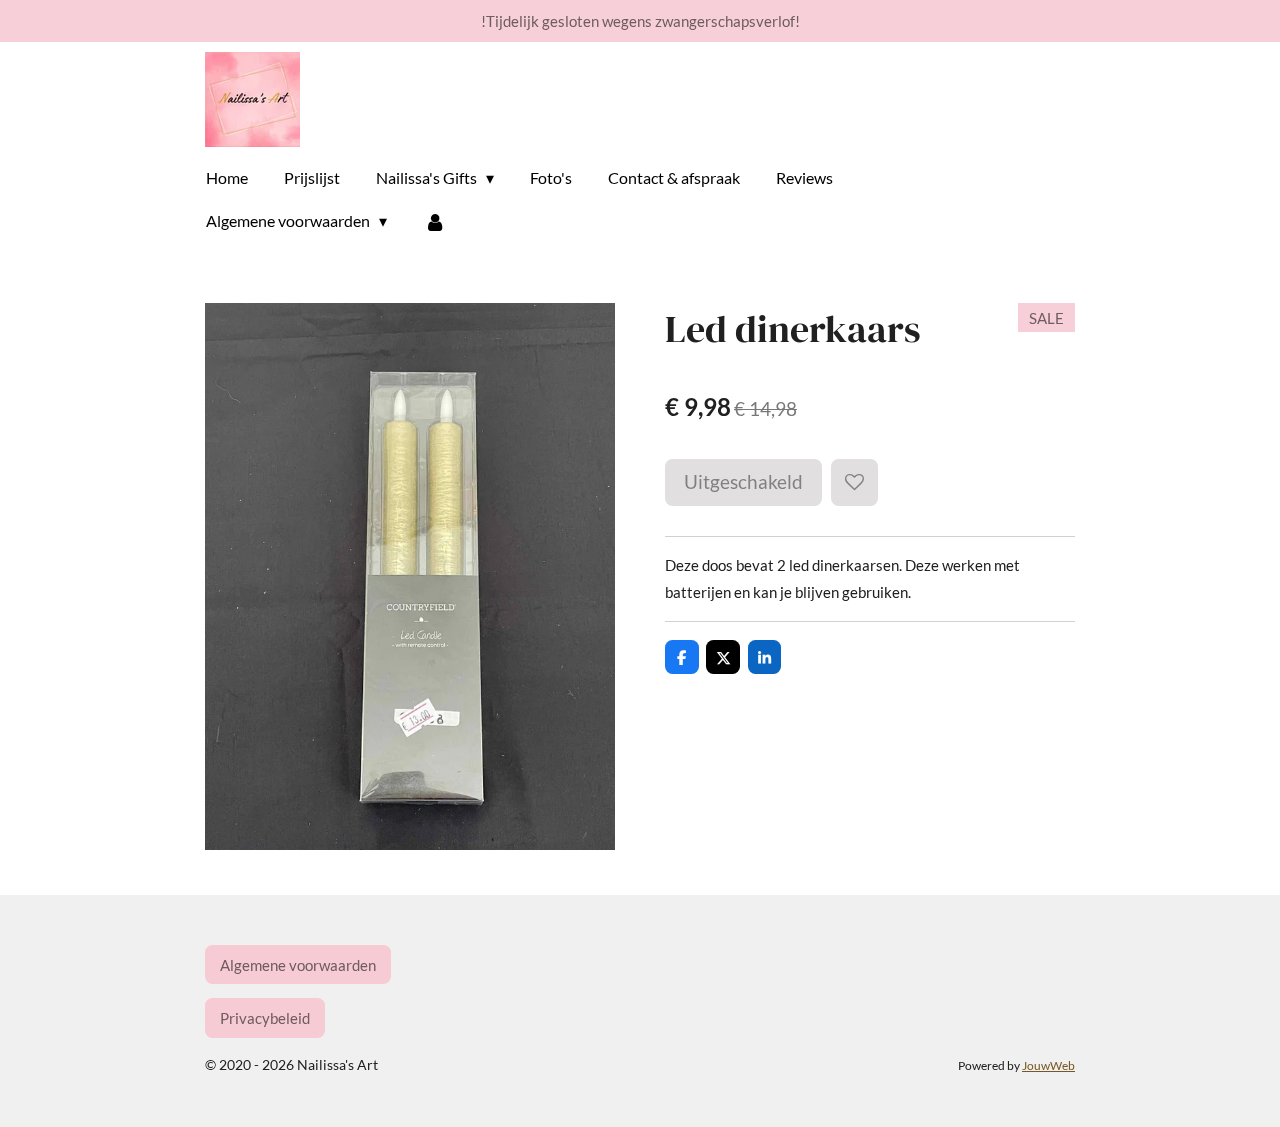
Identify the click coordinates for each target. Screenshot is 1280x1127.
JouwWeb (1048, 1065)
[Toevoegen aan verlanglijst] (854, 482)
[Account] (434, 221)
